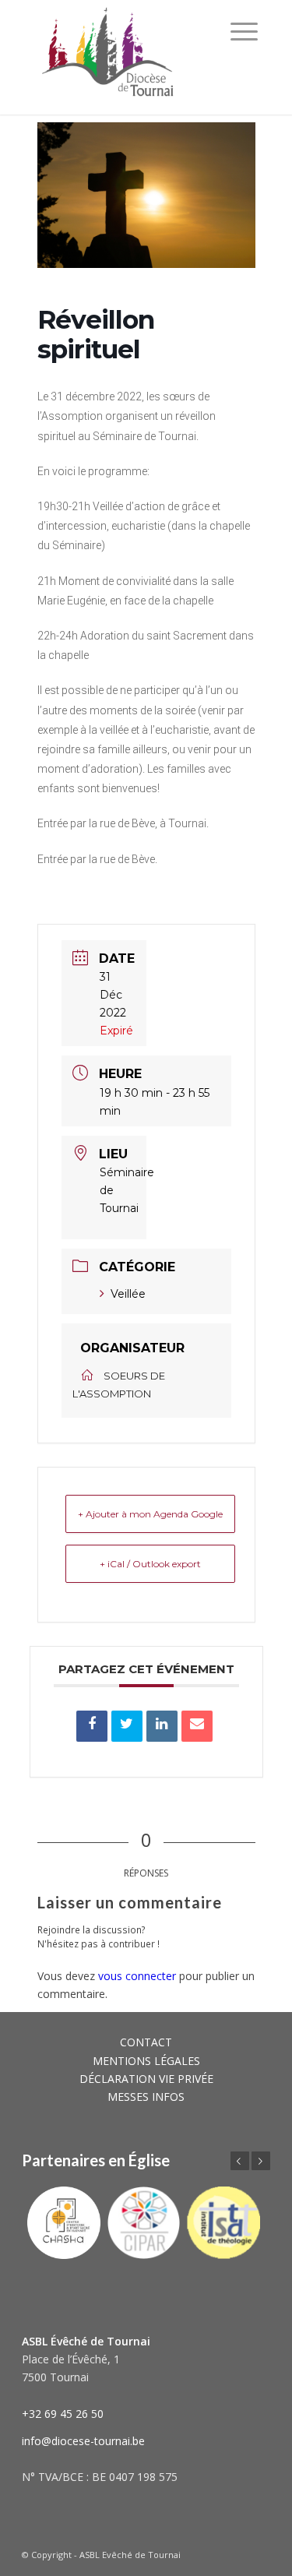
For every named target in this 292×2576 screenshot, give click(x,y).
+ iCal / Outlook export (150, 1564)
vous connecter (137, 1976)
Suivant (261, 2161)
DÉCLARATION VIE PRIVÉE (146, 2079)
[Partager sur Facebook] (92, 1726)
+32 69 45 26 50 (63, 2414)
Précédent (240, 2161)
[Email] (197, 1726)
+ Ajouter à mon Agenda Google (150, 1514)
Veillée (128, 1294)
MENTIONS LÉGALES (146, 2061)
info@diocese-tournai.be (83, 2441)
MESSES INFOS (146, 2097)
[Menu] (244, 31)
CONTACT (146, 2042)
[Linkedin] (162, 1726)
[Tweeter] (127, 1726)
